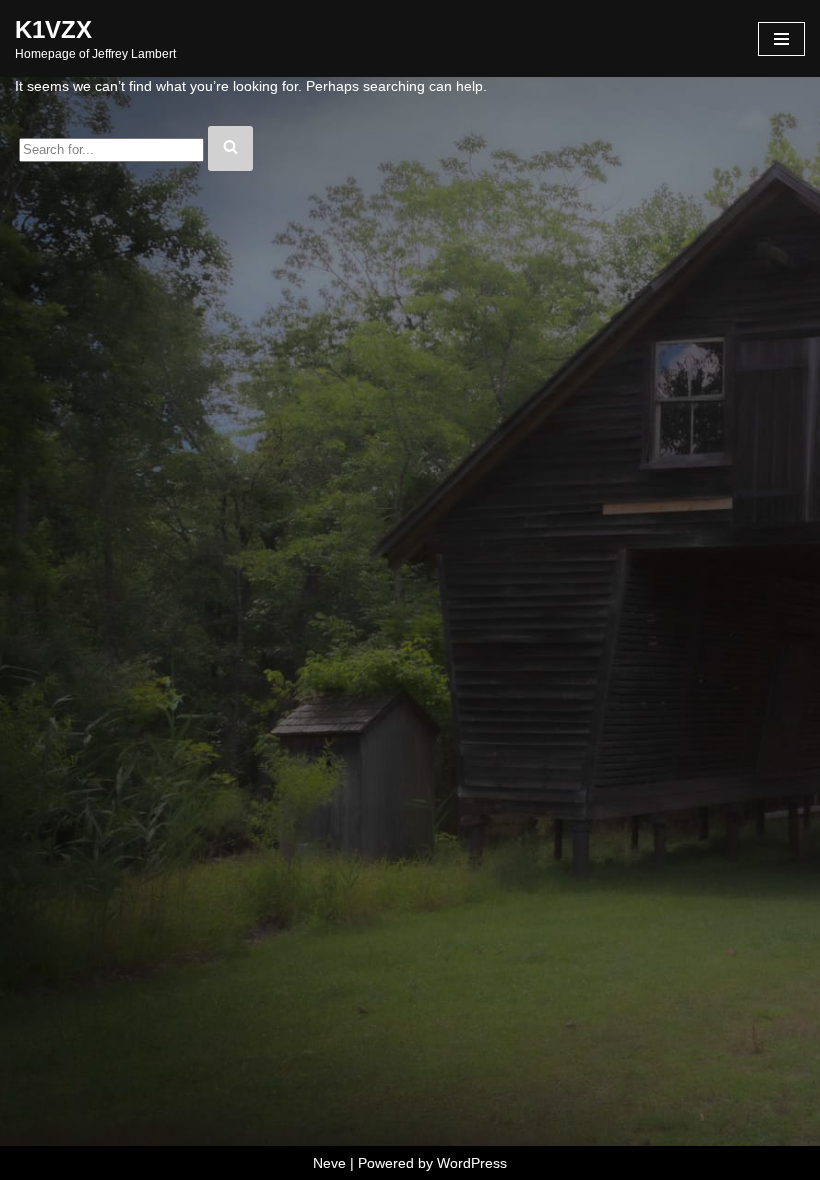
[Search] (230, 148)
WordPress (472, 1163)
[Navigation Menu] (781, 39)
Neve (329, 1163)
